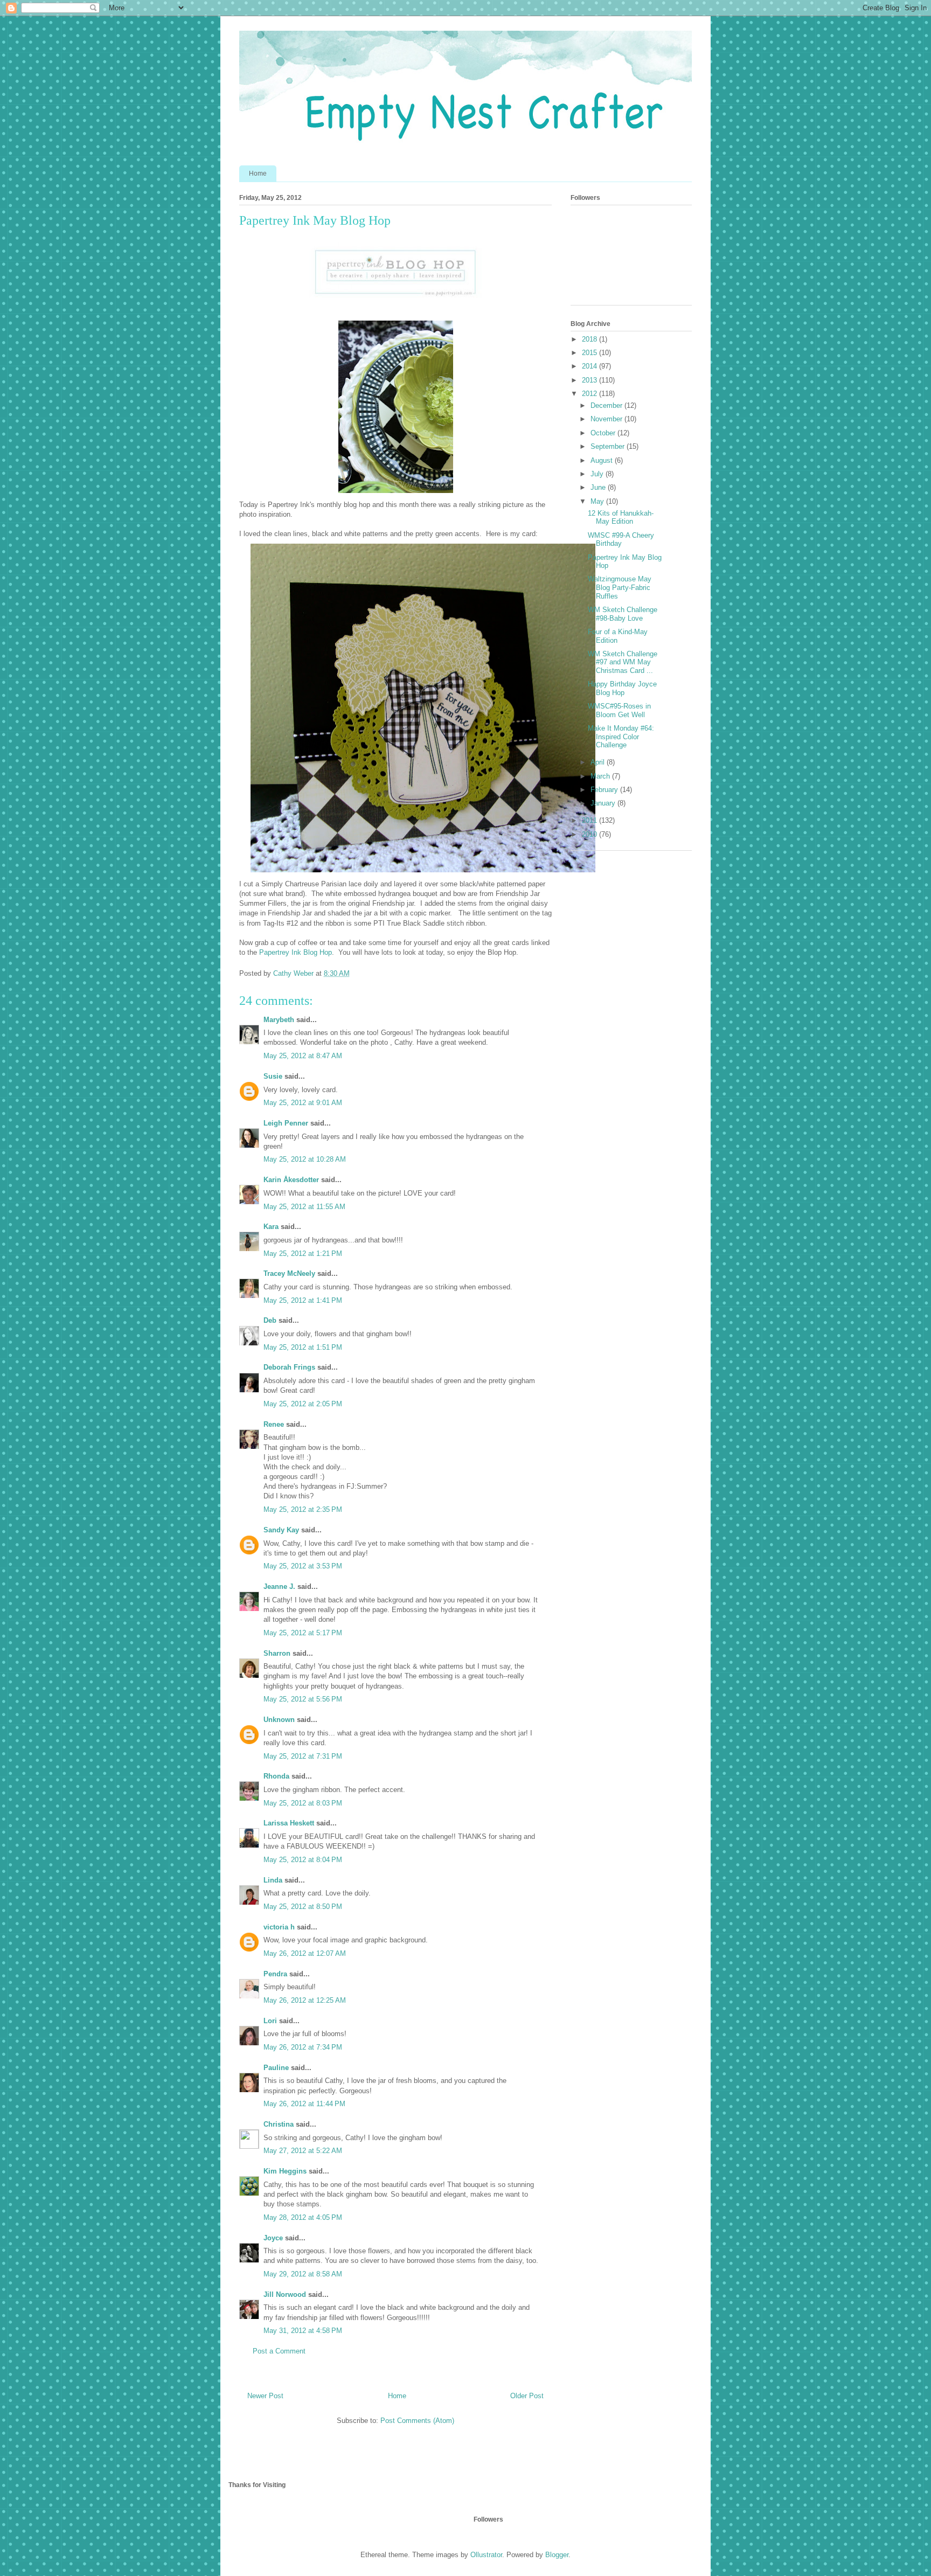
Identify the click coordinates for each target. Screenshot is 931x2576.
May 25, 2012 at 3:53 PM (303, 1566)
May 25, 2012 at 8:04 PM (303, 1860)
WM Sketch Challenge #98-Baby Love (623, 614)
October (604, 433)
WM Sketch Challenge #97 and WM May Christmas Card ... (623, 662)
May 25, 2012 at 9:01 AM (303, 1103)
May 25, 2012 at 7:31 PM (303, 1756)
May (598, 501)
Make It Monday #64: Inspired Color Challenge (621, 737)
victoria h (279, 1927)
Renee (274, 1424)
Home (258, 173)
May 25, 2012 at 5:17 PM (303, 1633)
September (609, 446)
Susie (273, 1076)
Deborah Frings (289, 1367)
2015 (590, 353)
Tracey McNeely (289, 1273)
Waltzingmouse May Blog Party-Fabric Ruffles (620, 587)
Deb (270, 1320)
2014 (590, 366)
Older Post (527, 2396)
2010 (590, 834)
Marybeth (279, 1020)
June (599, 487)
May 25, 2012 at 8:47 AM (303, 1056)
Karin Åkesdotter (291, 1180)
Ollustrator (486, 2555)
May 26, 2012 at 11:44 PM (304, 2104)
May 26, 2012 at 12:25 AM (305, 2000)
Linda (273, 1880)
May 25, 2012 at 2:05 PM (303, 1404)
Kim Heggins (285, 2171)
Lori (270, 2021)
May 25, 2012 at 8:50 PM (303, 1907)
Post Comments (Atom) (417, 2421)
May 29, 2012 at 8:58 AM (303, 2274)
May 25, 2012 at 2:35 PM (303, 1509)
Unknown (279, 1720)
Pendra (275, 1974)
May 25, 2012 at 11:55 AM (304, 1207)
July (598, 474)
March (601, 776)
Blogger (557, 2555)
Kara (271, 1227)
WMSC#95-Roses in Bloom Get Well (619, 710)
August (603, 460)
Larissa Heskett (289, 1823)
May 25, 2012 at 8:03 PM (303, 1803)
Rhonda (276, 1776)
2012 (590, 394)
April (599, 762)
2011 (590, 820)
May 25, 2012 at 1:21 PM (303, 1254)
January (604, 803)
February (605, 790)
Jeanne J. (280, 1586)
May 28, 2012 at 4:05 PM (303, 2217)
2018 (590, 339)
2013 (590, 380)
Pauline (276, 2068)
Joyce (273, 2238)
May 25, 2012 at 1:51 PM (303, 1347)
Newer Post (265, 2396)
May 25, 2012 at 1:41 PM (303, 1300)
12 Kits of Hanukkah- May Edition (621, 518)
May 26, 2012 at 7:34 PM (303, 2047)
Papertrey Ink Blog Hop (296, 952)
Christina (279, 2124)
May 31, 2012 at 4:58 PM (303, 2331)
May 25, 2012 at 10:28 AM (305, 1159)
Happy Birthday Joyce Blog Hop (622, 688)
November (607, 419)
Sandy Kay (281, 1530)
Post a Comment (279, 2351)
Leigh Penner (286, 1123)
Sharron (277, 1653)
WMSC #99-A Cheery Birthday (621, 540)
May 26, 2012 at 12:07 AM (305, 1953)
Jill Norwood (285, 2294)
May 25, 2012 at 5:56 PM (303, 1699)
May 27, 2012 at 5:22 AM (303, 2151)
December (607, 405)
